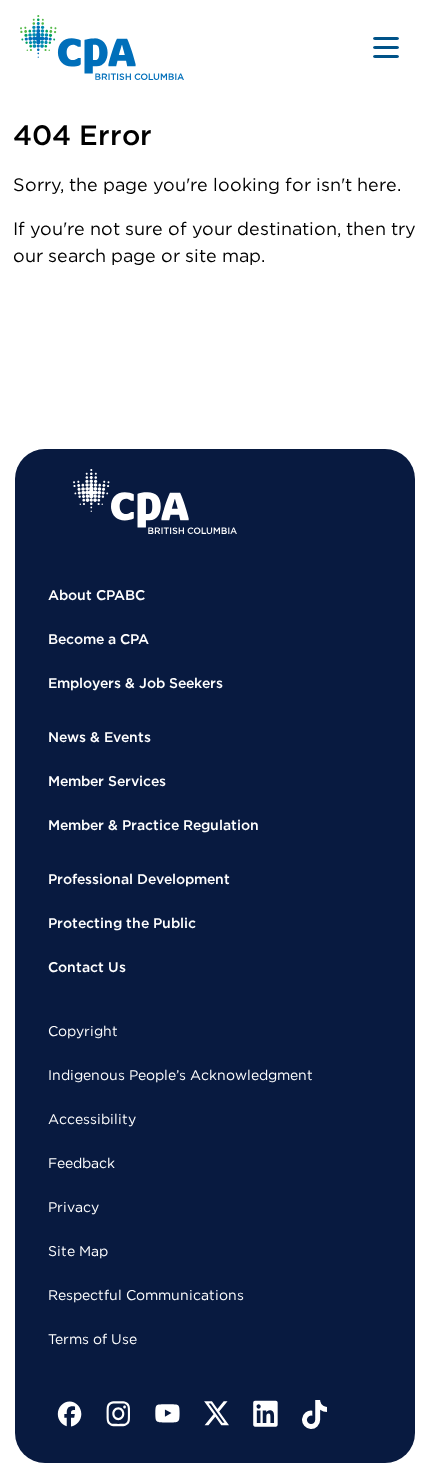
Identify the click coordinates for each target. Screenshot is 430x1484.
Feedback (81, 1163)
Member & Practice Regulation (153, 825)
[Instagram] (119, 1414)
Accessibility (92, 1119)
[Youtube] (168, 1414)
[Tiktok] (315, 1414)
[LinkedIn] (266, 1414)
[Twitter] (217, 1414)
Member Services (107, 781)
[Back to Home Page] (102, 47)
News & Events (99, 737)
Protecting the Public (122, 923)
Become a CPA (98, 639)
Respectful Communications (146, 1295)
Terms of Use (92, 1339)
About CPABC (96, 595)
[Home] (155, 501)
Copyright (83, 1031)
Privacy (73, 1207)
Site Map (78, 1251)
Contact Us (87, 967)
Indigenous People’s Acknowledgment (180, 1075)
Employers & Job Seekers (135, 683)
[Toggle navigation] (386, 47)
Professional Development (139, 879)
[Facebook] (70, 1414)
